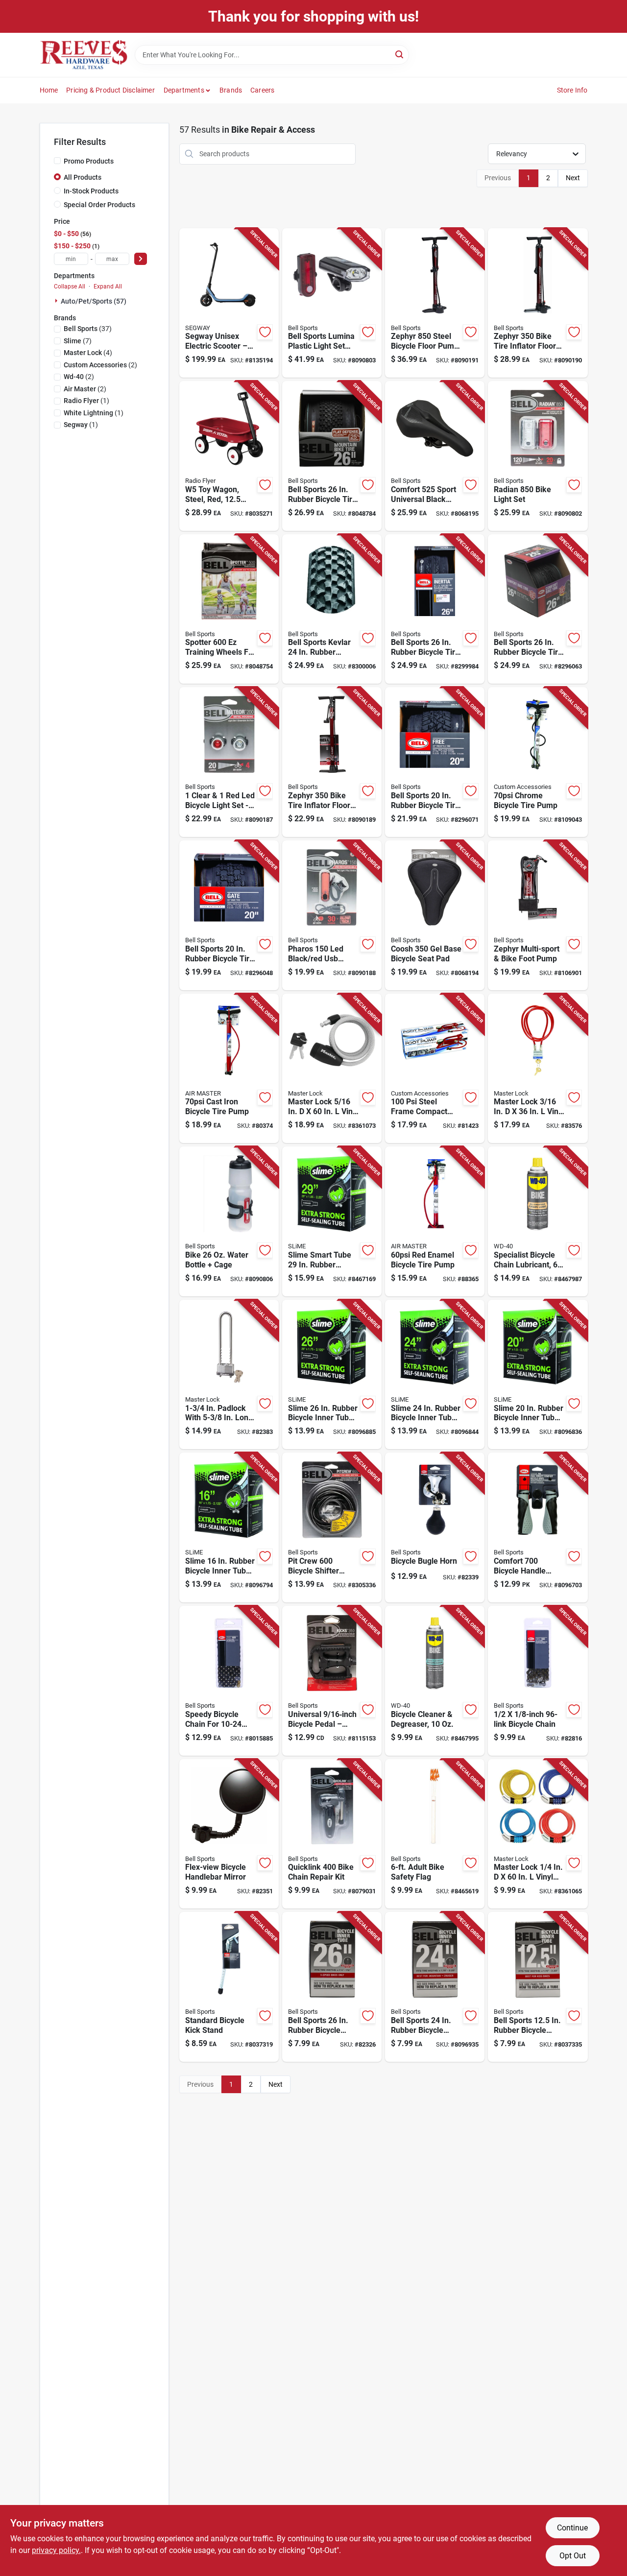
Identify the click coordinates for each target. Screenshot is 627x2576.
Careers (262, 90)
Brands (231, 90)
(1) (86, 401)
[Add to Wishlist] (265, 332)
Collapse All (70, 286)
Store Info (572, 90)
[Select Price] (141, 259)
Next (573, 178)
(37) (88, 329)
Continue (572, 2528)
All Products (83, 177)
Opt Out (573, 2556)
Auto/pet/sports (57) (94, 301)
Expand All (108, 286)
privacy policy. (56, 2550)
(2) (100, 365)
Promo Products (89, 161)
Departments (184, 90)
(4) (88, 353)
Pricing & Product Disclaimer (110, 90)
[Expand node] (57, 301)
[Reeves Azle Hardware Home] (84, 55)
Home (49, 90)
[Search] (400, 54)
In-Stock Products (91, 191)
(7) (78, 341)
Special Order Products (99, 205)
